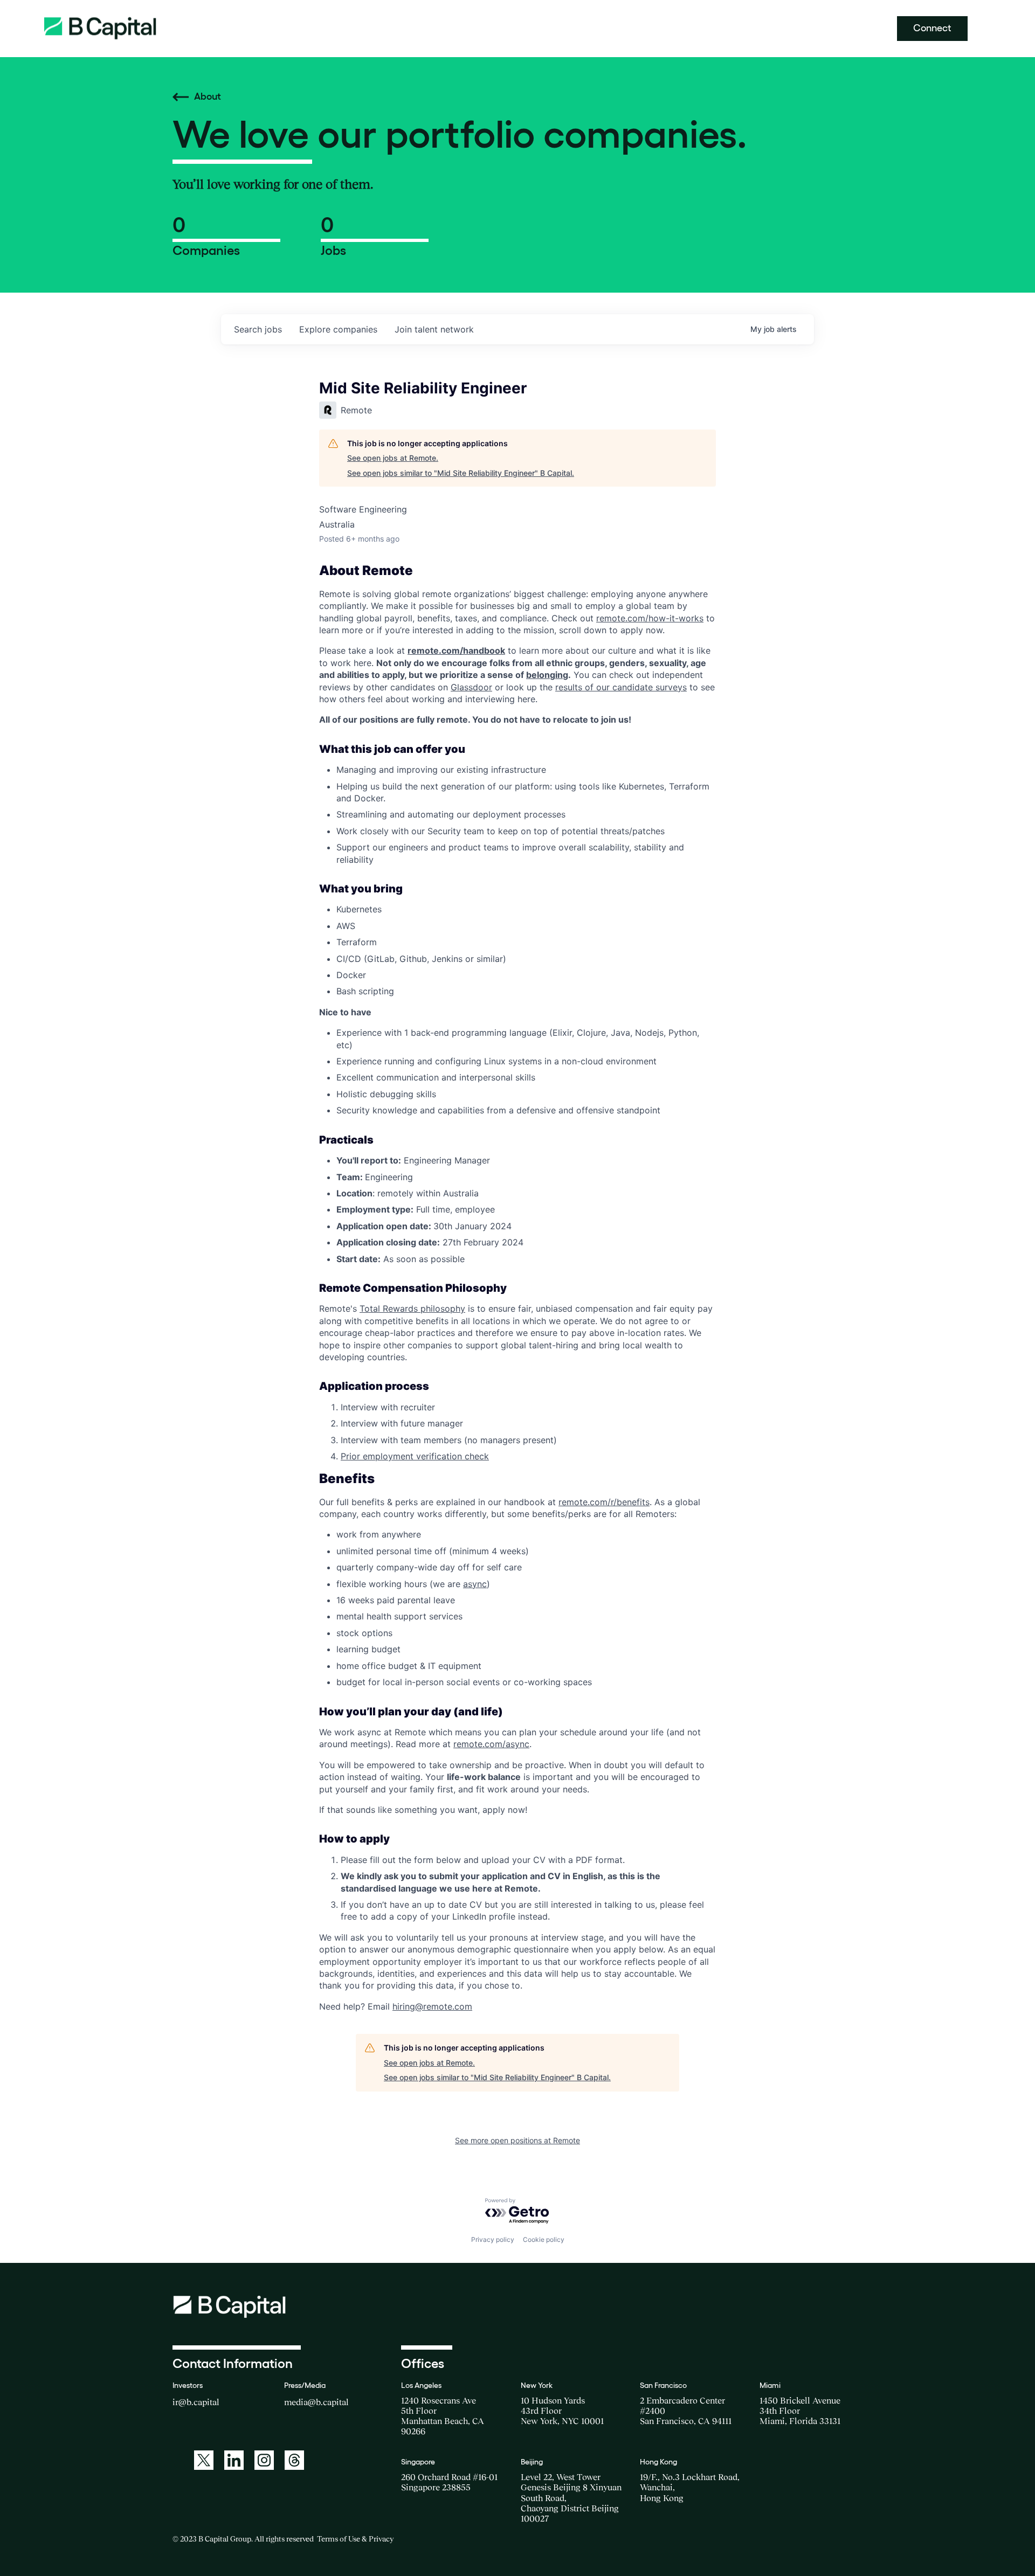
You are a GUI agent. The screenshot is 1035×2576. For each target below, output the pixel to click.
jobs (258, 329)
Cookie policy (544, 2239)
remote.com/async (491, 1744)
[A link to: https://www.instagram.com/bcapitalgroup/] (264, 2460)
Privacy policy (493, 2239)
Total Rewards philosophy (412, 1308)
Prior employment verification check (415, 1456)
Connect (932, 28)
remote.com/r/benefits (604, 1502)
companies (338, 329)
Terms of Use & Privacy (355, 2539)
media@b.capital (316, 2402)
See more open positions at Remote (517, 2140)
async (475, 1584)
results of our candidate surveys (621, 687)
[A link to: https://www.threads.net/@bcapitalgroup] (294, 2460)
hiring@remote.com (432, 2006)
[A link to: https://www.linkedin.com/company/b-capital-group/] (234, 2460)
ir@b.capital (196, 2402)
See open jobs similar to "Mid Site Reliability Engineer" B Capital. (461, 473)
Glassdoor (471, 687)
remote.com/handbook (456, 650)
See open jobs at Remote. (393, 458)
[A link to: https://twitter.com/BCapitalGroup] (204, 2460)
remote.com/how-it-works (650, 618)
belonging (547, 675)
